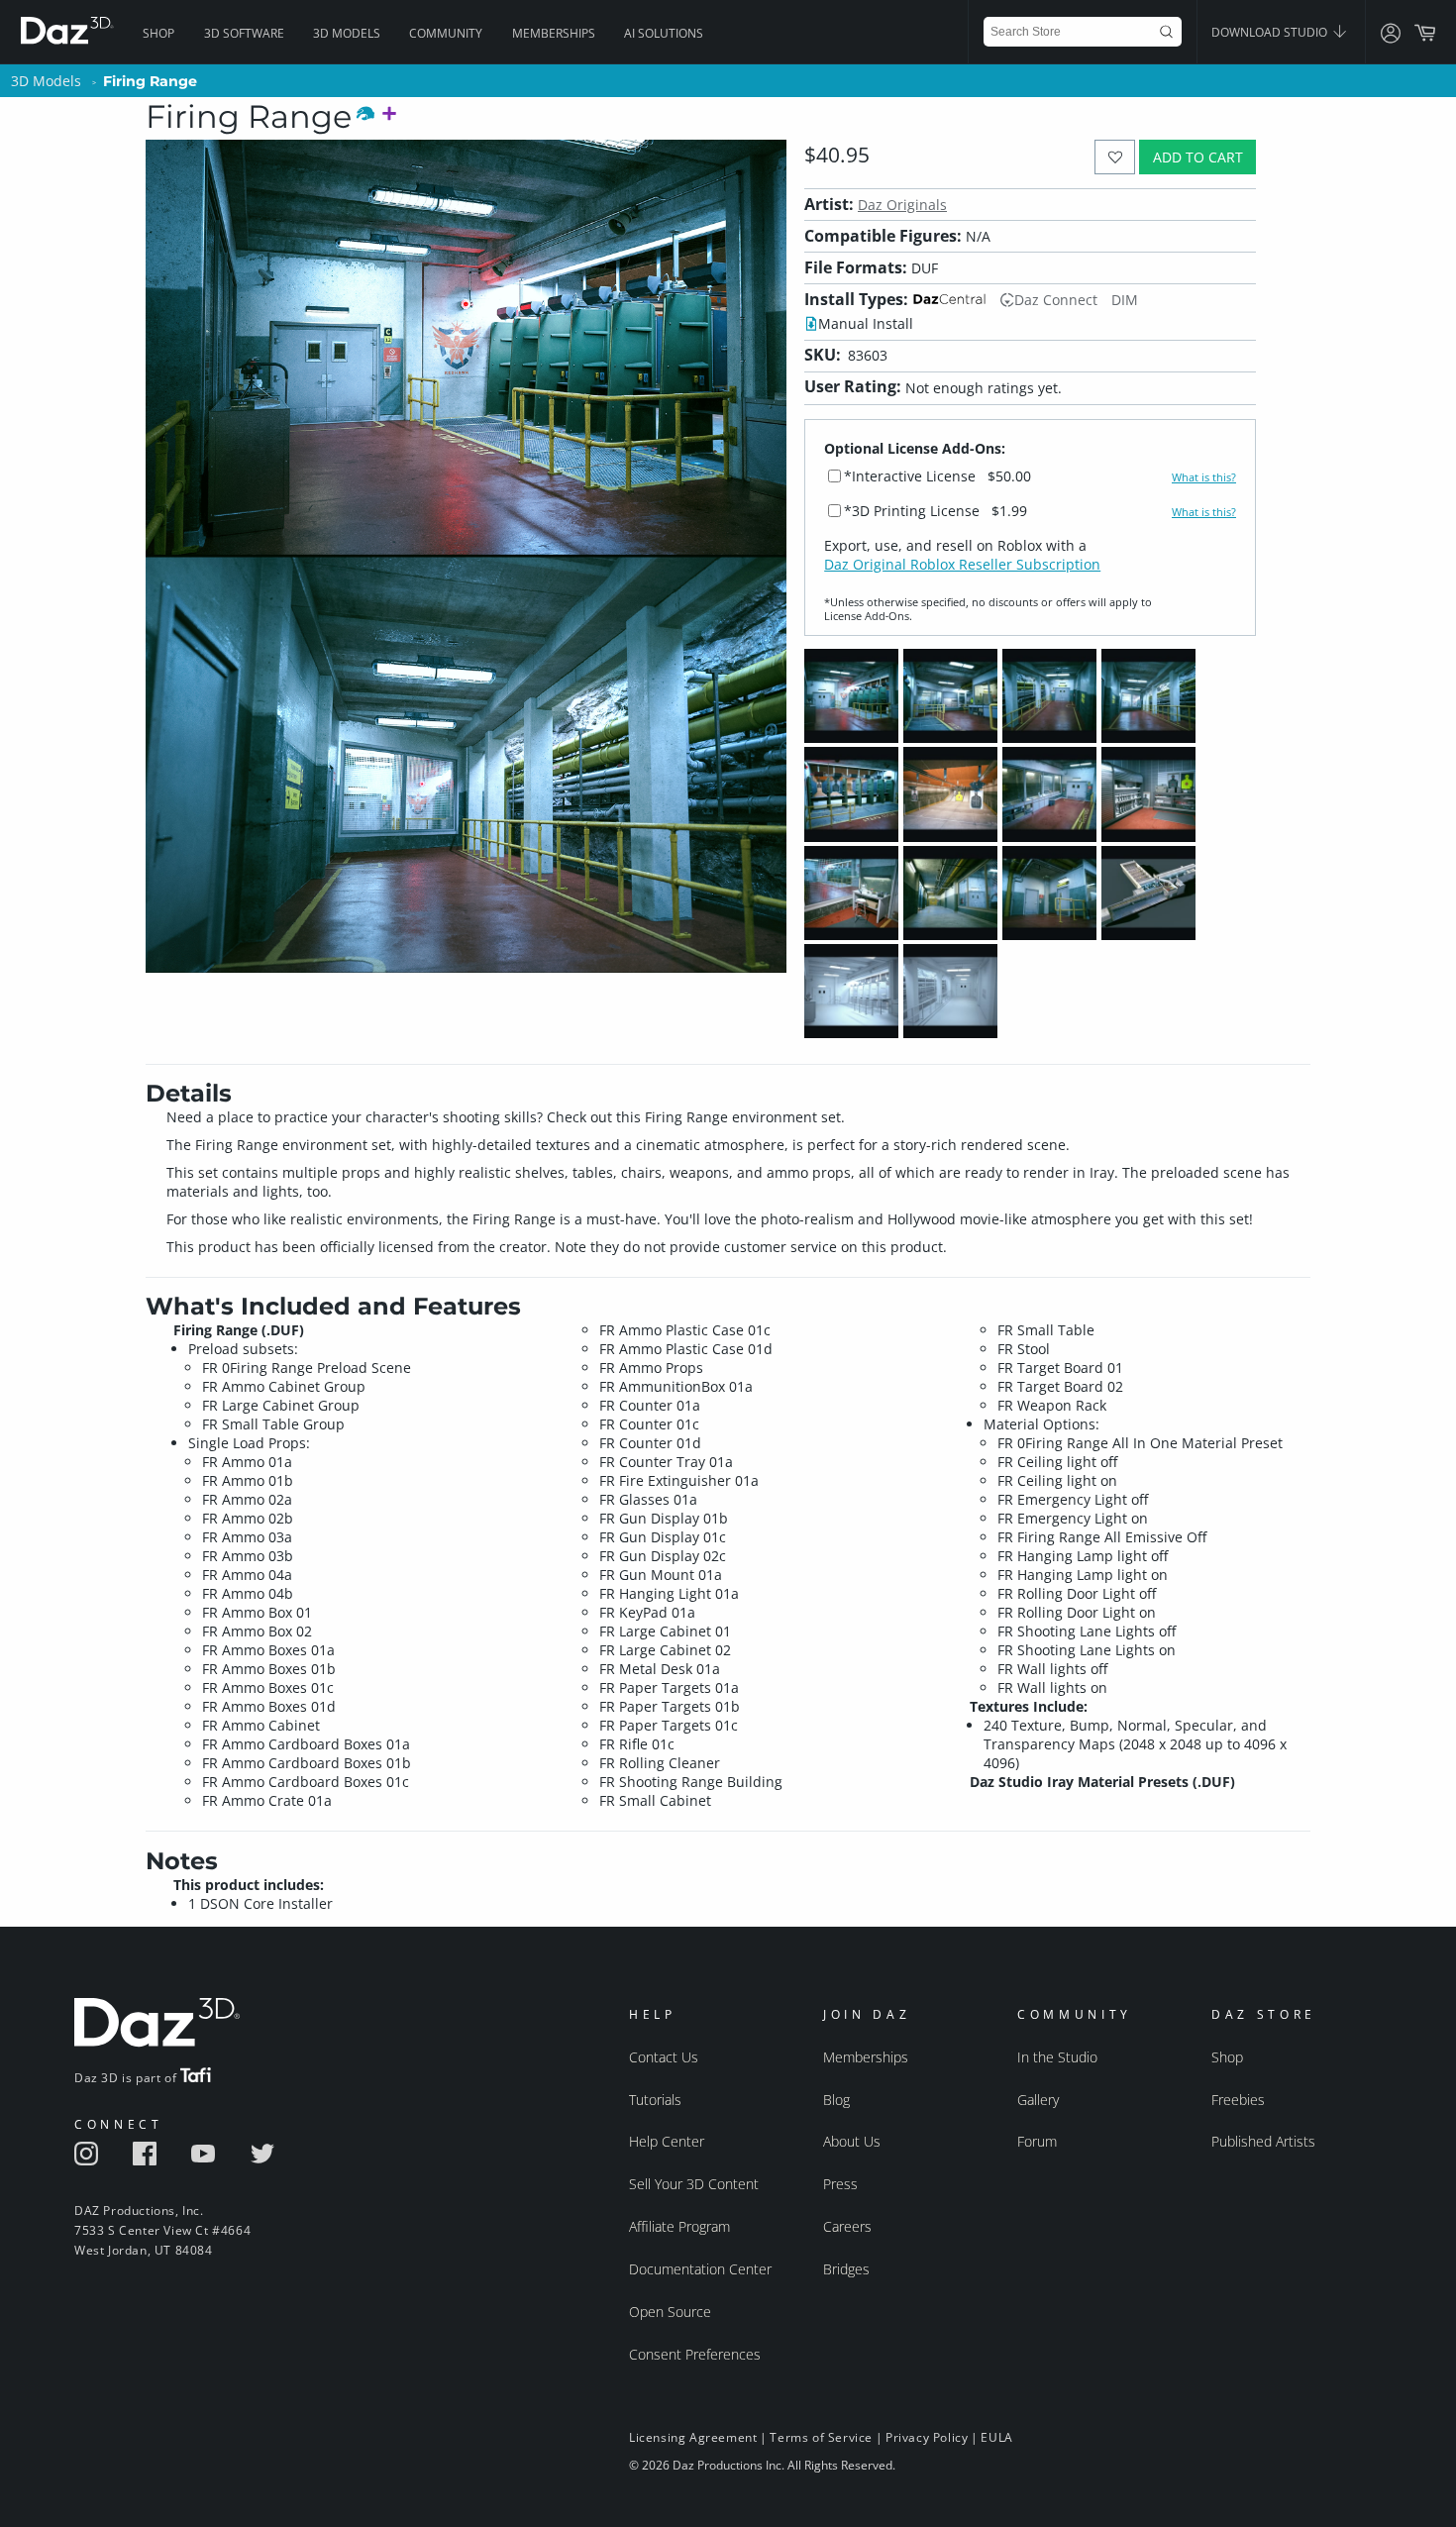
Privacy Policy (927, 2437)
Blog (836, 2100)
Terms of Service (821, 2437)
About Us (852, 2141)
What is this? (1204, 477)
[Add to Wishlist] (1115, 157)
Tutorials (655, 2100)
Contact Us (664, 2057)
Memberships (554, 33)
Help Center (667, 2141)
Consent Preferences (695, 2354)
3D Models (347, 33)
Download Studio (1271, 32)
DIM (1125, 300)
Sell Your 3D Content (694, 2184)
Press (840, 2184)
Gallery (1038, 2100)
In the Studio (1057, 2057)
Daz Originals (902, 205)
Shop (158, 33)
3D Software (244, 33)
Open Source (670, 2312)
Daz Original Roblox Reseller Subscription (962, 564)
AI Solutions (664, 33)
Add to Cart (1198, 157)
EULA (996, 2437)
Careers (847, 2226)
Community (446, 33)
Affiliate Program (679, 2226)
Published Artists (1263, 2141)
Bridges (846, 2269)
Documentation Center (700, 2269)
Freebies (1238, 2100)
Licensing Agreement (693, 2437)
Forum (1037, 2141)
